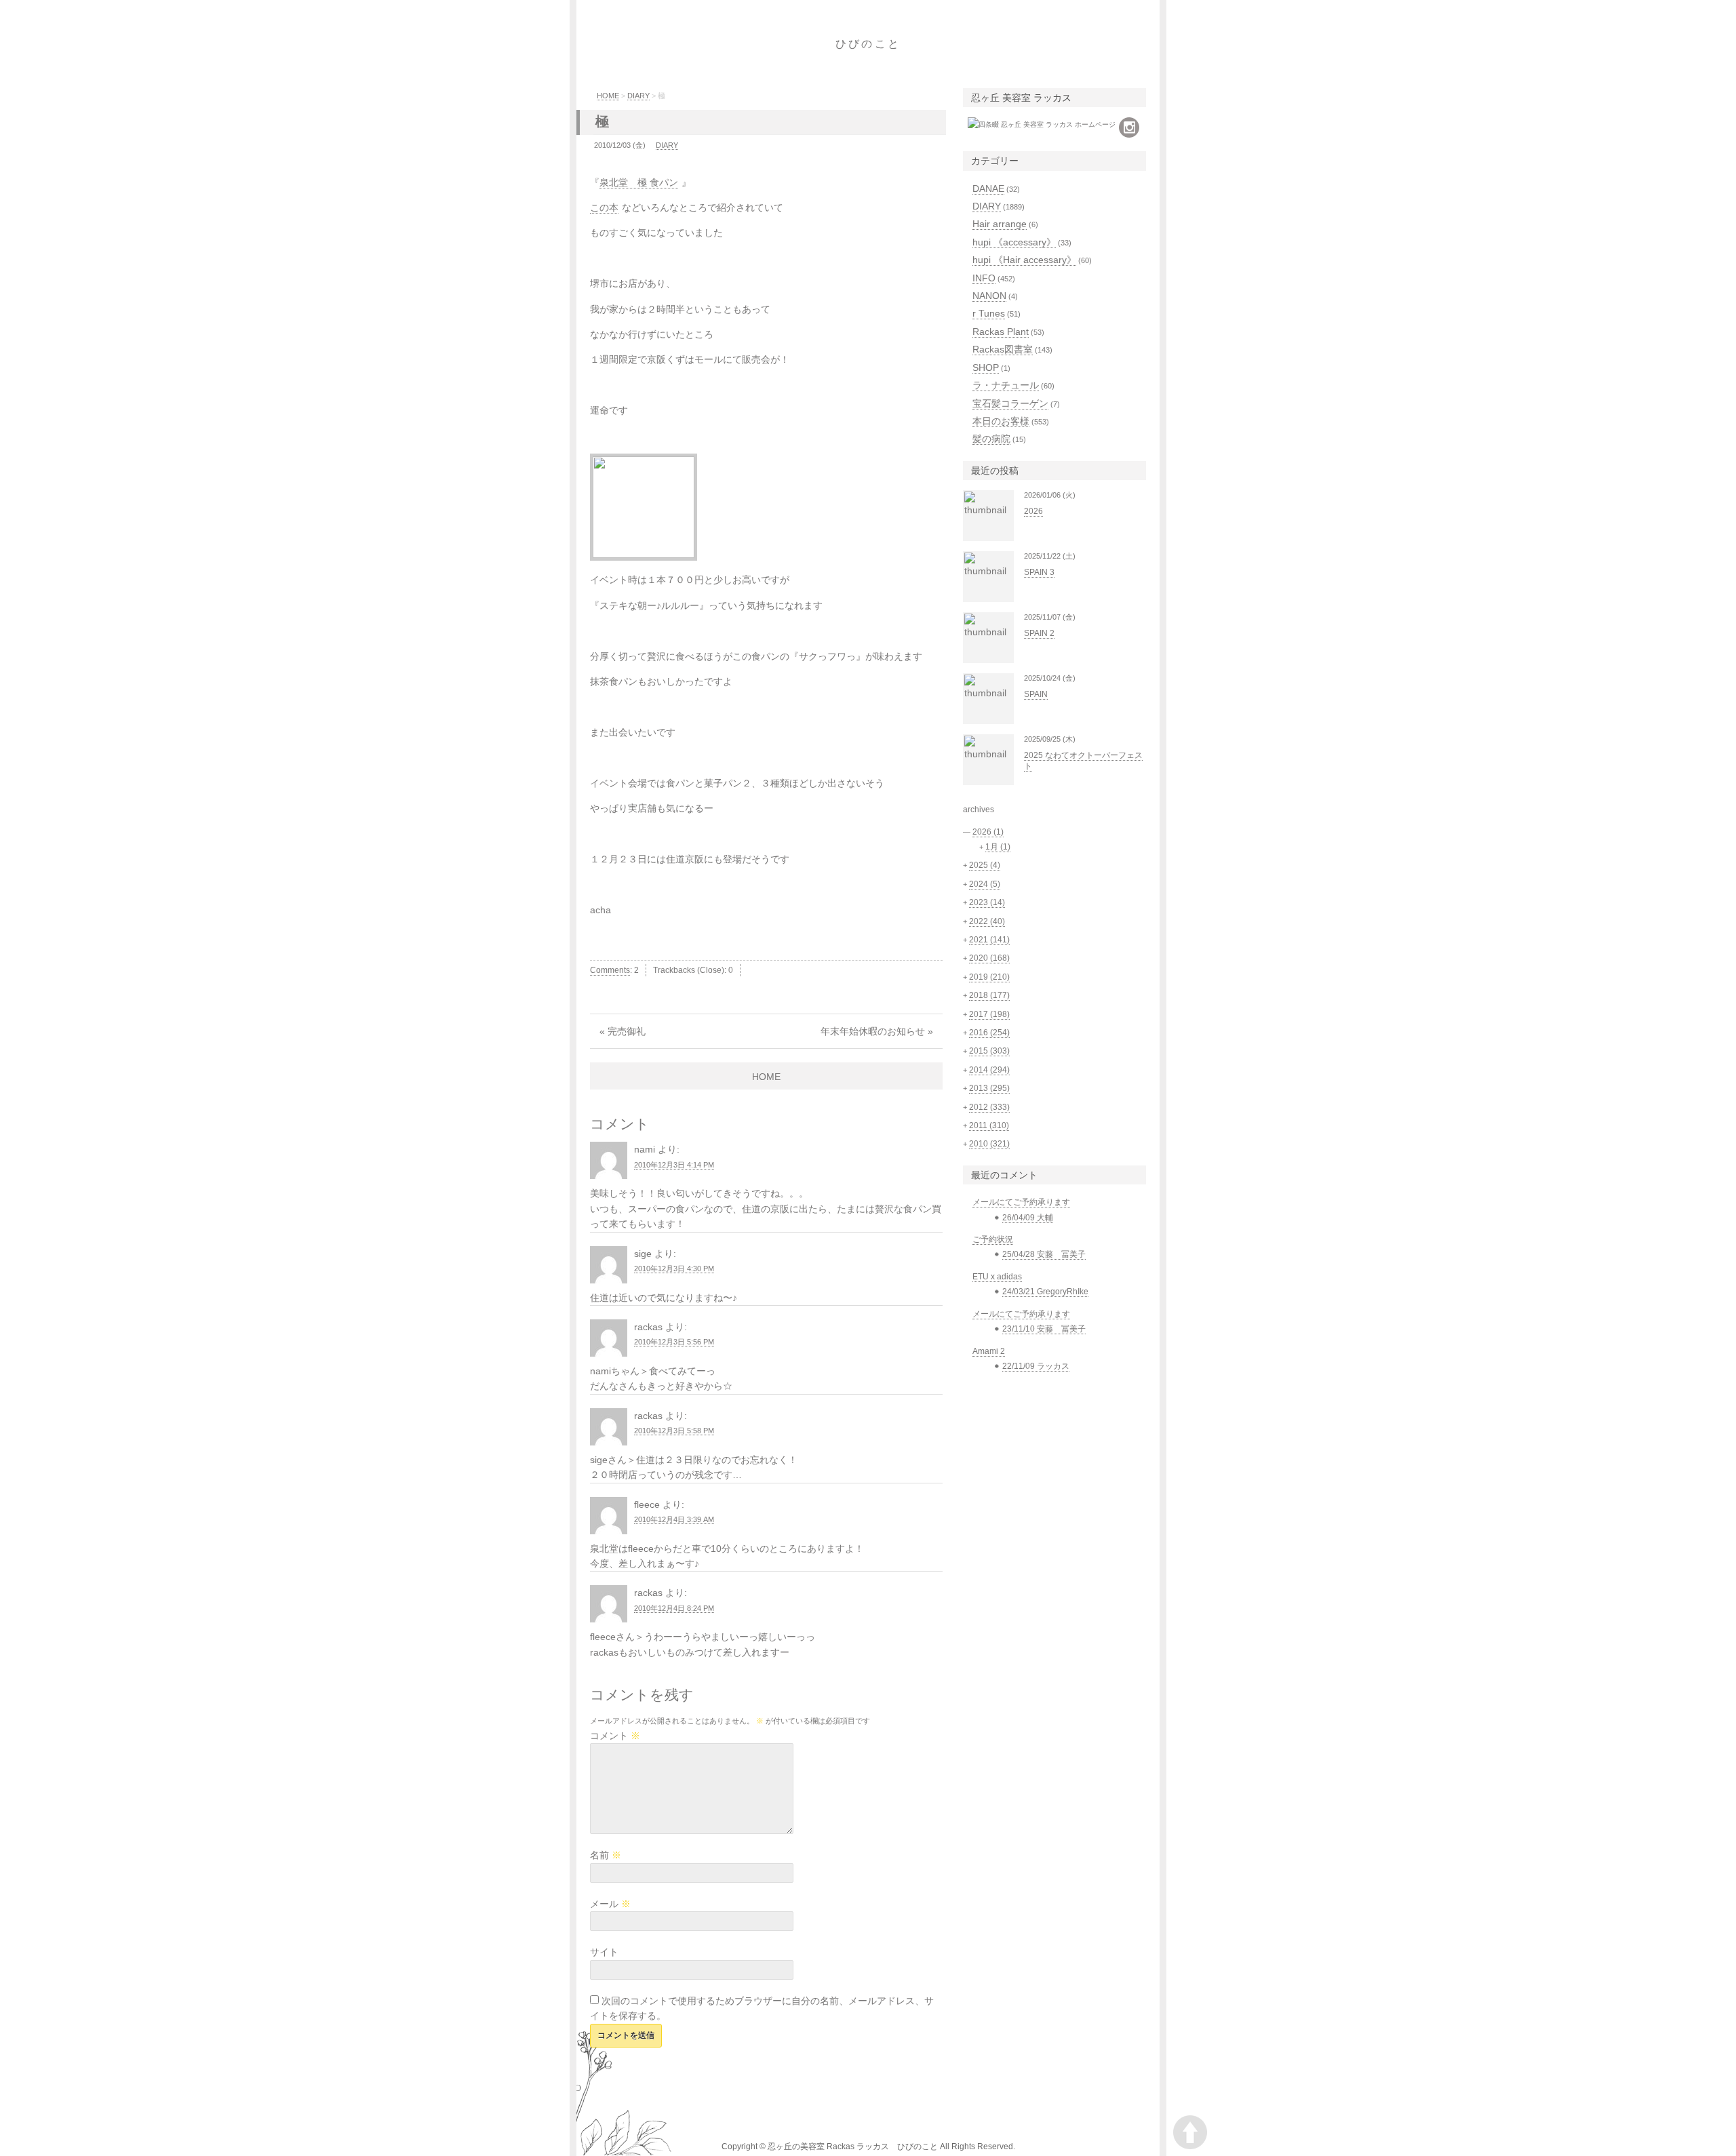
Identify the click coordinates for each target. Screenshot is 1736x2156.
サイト (604, 1952)
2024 (985, 884)
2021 (989, 940)
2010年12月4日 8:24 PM (674, 1608)
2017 (989, 1014)
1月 (998, 847)
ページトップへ (1190, 2132)
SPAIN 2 (1039, 633)
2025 (985, 865)
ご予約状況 (993, 1239)
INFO (984, 278)
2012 (989, 1107)
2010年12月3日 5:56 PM (674, 1342)
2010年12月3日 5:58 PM (674, 1431)
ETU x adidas (997, 1277)
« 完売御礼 (623, 1031)
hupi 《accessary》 (1014, 242)
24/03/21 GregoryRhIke (1045, 1292)
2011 (989, 1125)
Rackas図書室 (1003, 349)
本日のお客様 (1001, 421)
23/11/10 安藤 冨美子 (1044, 1329)
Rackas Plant (1001, 332)
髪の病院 (991, 439)
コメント (615, 1736)
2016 (989, 1033)
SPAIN (1036, 694)
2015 (989, 1051)
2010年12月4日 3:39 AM (674, 1519)
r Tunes (989, 313)
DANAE (988, 188)
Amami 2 (989, 1351)
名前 (606, 1855)
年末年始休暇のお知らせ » (877, 1031)
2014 (989, 1070)
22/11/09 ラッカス (1036, 1366)
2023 (987, 902)
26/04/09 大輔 (1028, 1218)
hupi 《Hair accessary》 (1024, 260)
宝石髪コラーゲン (1010, 403)
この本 (604, 207)
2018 (989, 995)
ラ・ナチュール (1006, 385)
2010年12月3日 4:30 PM (674, 1269)
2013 (989, 1088)
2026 (1033, 511)
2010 (989, 1144)
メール (610, 1904)
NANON (989, 296)
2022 (987, 921)
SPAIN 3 (1039, 572)
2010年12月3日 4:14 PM (674, 1165)
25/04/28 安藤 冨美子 (1044, 1254)
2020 (989, 958)
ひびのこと (868, 44)
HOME (608, 96)
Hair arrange (1000, 224)
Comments (610, 970)
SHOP (986, 367)
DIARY (638, 96)
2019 (989, 977)
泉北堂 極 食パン (639, 182)
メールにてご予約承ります (1021, 1202)
